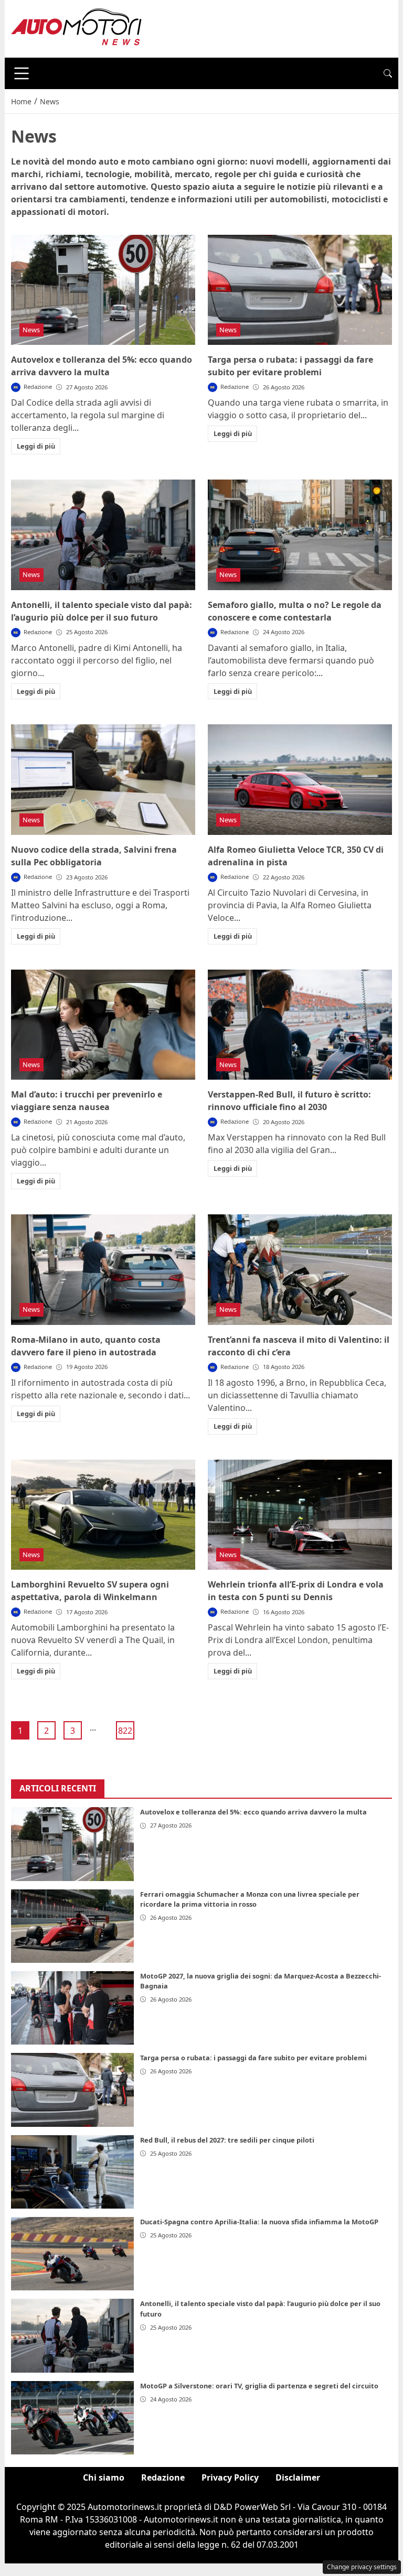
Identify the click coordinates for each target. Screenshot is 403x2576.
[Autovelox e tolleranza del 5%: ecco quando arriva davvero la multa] (103, 290)
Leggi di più (36, 446)
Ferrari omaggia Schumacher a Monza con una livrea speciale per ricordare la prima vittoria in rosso (250, 1899)
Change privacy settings (362, 2567)
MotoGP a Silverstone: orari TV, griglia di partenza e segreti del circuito (259, 2386)
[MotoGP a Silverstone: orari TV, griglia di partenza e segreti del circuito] (72, 2418)
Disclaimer (298, 2477)
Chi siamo (104, 2477)
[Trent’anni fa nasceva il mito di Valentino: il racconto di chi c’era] (300, 1270)
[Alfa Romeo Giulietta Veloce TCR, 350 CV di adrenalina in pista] (300, 780)
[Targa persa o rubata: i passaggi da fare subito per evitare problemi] (300, 290)
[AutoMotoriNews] (77, 28)
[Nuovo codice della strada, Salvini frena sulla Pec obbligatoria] (103, 780)
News (31, 330)
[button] (388, 73)
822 (125, 1731)
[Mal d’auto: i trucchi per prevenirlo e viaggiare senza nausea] (103, 1025)
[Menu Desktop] (22, 73)
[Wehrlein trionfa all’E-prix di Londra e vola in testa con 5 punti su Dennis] (300, 1515)
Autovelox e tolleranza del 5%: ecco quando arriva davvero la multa (253, 1812)
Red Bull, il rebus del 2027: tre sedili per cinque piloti (227, 2140)
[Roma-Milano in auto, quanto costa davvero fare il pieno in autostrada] (103, 1270)
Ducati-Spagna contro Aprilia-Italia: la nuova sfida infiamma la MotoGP (259, 2222)
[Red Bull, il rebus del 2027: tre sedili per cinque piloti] (72, 2172)
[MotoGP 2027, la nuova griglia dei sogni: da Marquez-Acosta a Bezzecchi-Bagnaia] (72, 2008)
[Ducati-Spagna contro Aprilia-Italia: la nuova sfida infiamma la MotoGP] (72, 2254)
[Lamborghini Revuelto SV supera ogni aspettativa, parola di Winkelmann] (103, 1515)
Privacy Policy (230, 2477)
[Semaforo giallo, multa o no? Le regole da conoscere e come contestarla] (300, 535)
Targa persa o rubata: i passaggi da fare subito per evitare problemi (253, 2058)
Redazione (163, 2477)
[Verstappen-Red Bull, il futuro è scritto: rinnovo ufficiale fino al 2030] (300, 1025)
